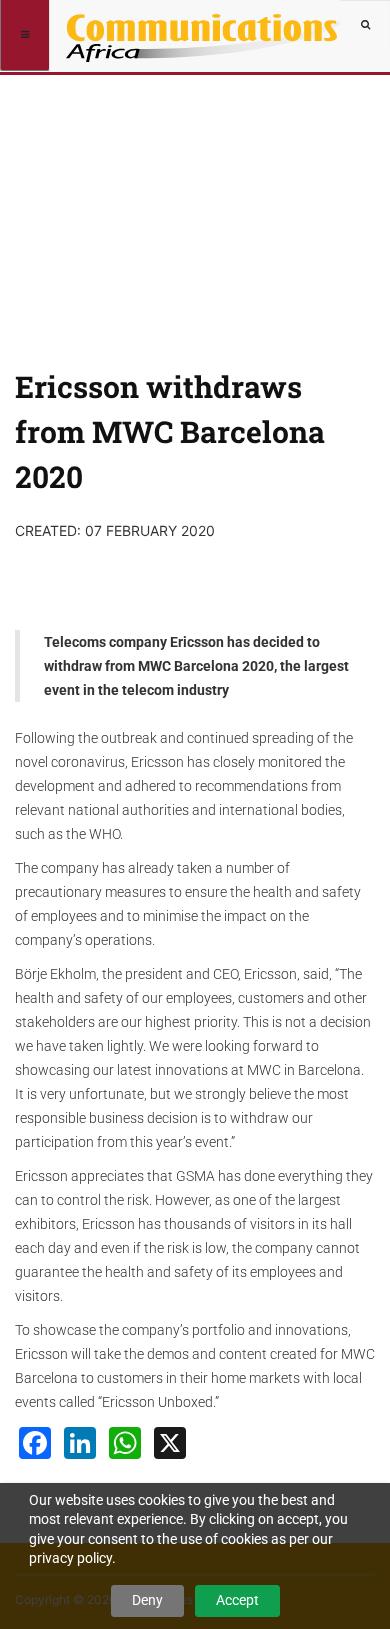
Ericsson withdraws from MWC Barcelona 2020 (170, 431)
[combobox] (365, 25)
